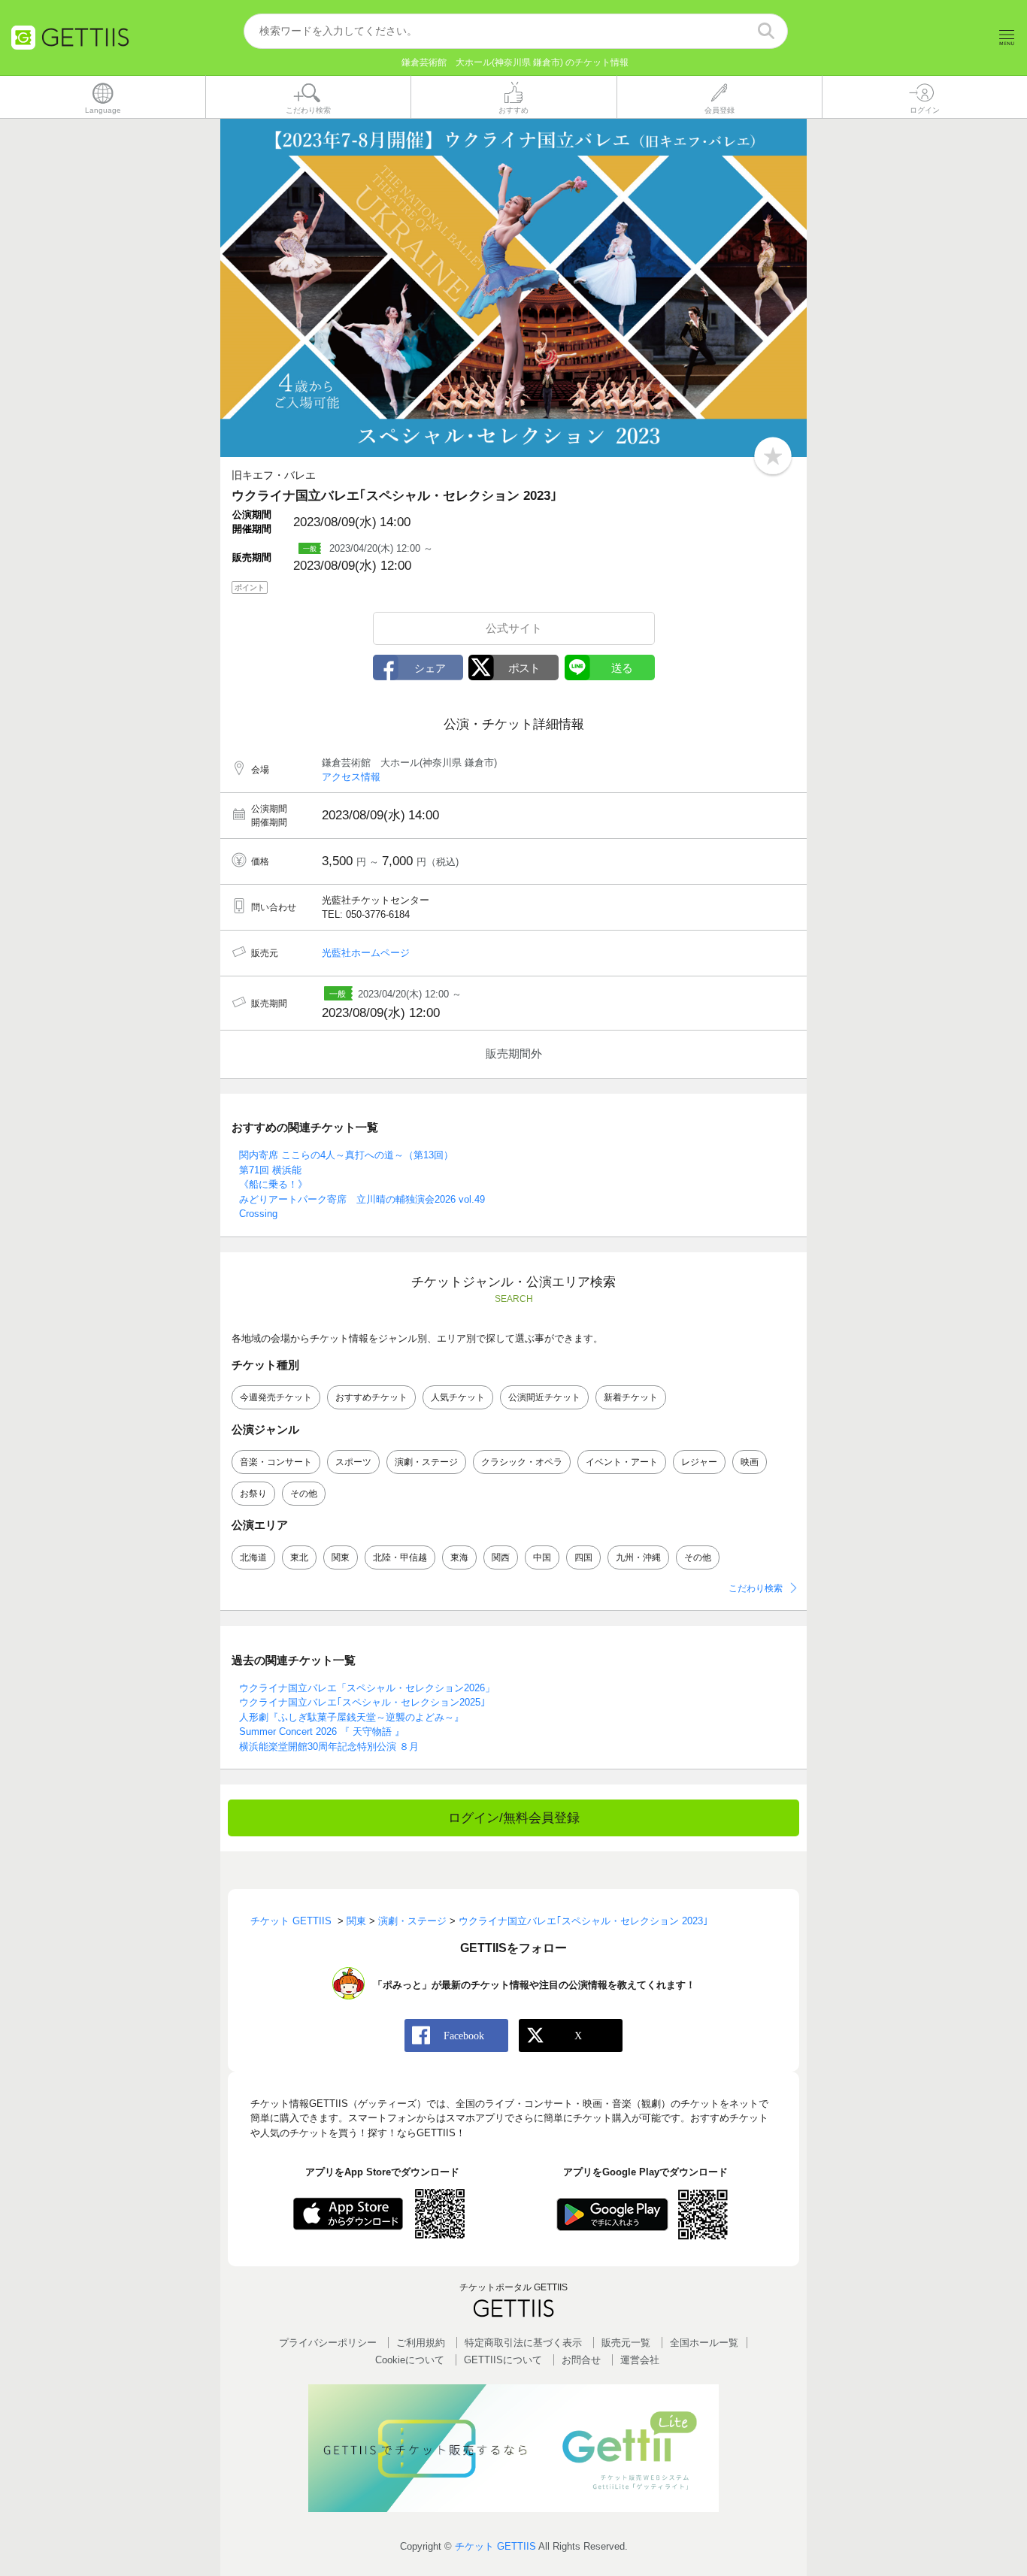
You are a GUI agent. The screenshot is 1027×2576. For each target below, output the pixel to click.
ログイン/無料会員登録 (514, 1818)
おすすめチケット (371, 1397)
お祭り (253, 1494)
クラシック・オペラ (522, 1462)
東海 (459, 1557)
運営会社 (640, 2360)
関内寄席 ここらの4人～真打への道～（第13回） (346, 1155)
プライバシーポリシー (328, 2343)
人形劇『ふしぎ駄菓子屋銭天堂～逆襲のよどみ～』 (351, 1717)
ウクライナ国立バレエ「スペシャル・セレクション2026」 (367, 1688)
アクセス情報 (351, 777)
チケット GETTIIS (495, 2546)
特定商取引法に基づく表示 (523, 2343)
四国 (583, 1557)
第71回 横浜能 (270, 1170)
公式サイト (514, 628)
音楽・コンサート (276, 1462)
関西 (501, 1557)
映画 (750, 1462)
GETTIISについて (503, 2360)
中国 (542, 1557)
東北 (299, 1557)
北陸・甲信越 (400, 1557)
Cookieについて (410, 2360)
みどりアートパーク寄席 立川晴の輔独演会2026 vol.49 (362, 1199)
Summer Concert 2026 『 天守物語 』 (322, 1731)
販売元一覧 (626, 2343)
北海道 (253, 1557)
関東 (341, 1557)
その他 (304, 1494)
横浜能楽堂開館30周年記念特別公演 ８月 (329, 1747)
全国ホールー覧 (704, 2343)
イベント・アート (622, 1462)
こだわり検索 (756, 1588)
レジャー (699, 1462)
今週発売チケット (276, 1397)
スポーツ (353, 1462)
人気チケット (458, 1397)
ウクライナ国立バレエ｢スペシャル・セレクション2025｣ (362, 1702)
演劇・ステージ (426, 1462)
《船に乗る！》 (273, 1184)
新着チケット (631, 1397)
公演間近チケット (544, 1397)
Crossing (258, 1214)
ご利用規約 (421, 2343)
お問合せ (581, 2360)
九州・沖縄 (638, 1557)
